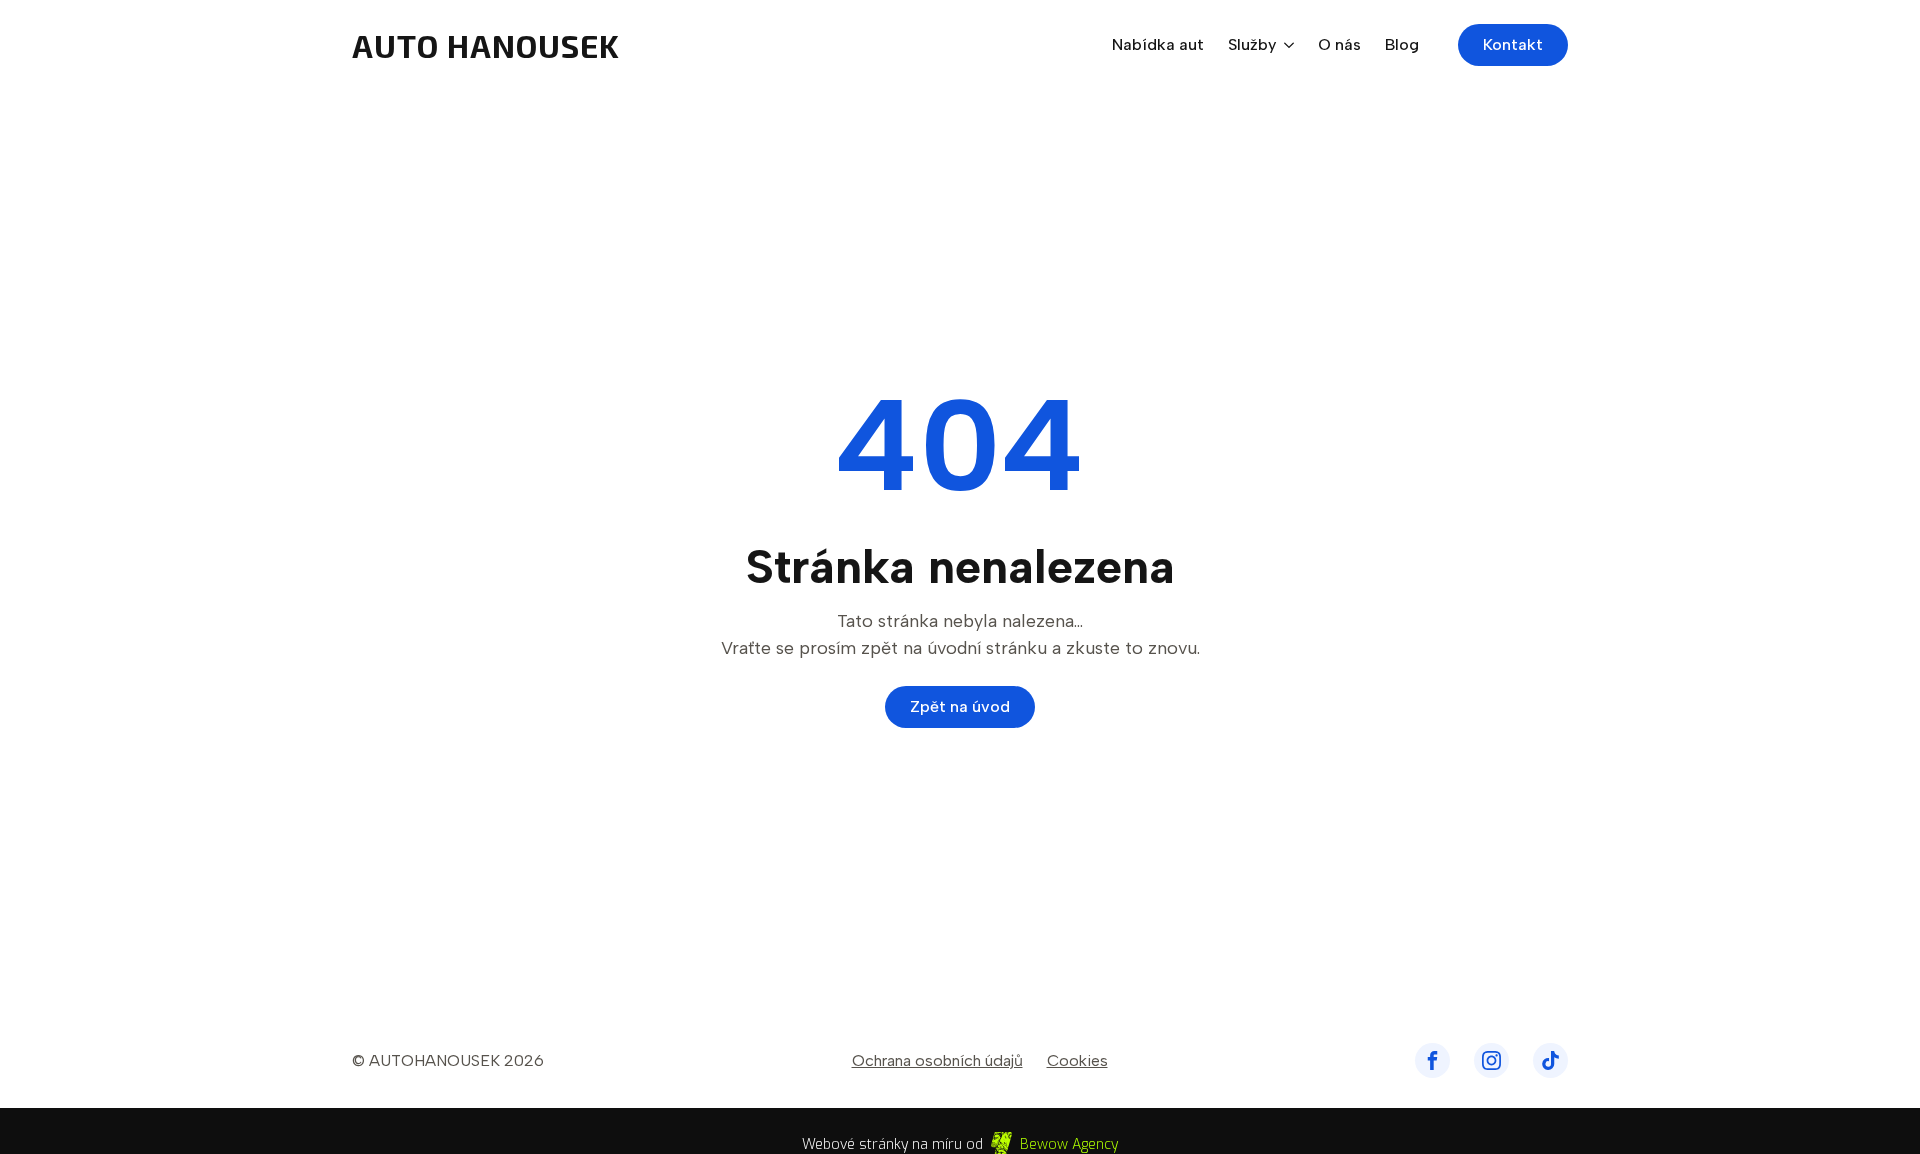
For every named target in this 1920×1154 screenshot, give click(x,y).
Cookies (1077, 1060)
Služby (1252, 45)
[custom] (1432, 1060)
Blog (1402, 45)
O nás (1339, 45)
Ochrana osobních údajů (937, 1060)
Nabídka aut (1158, 45)
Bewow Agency (1069, 1144)
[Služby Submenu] (1285, 45)
